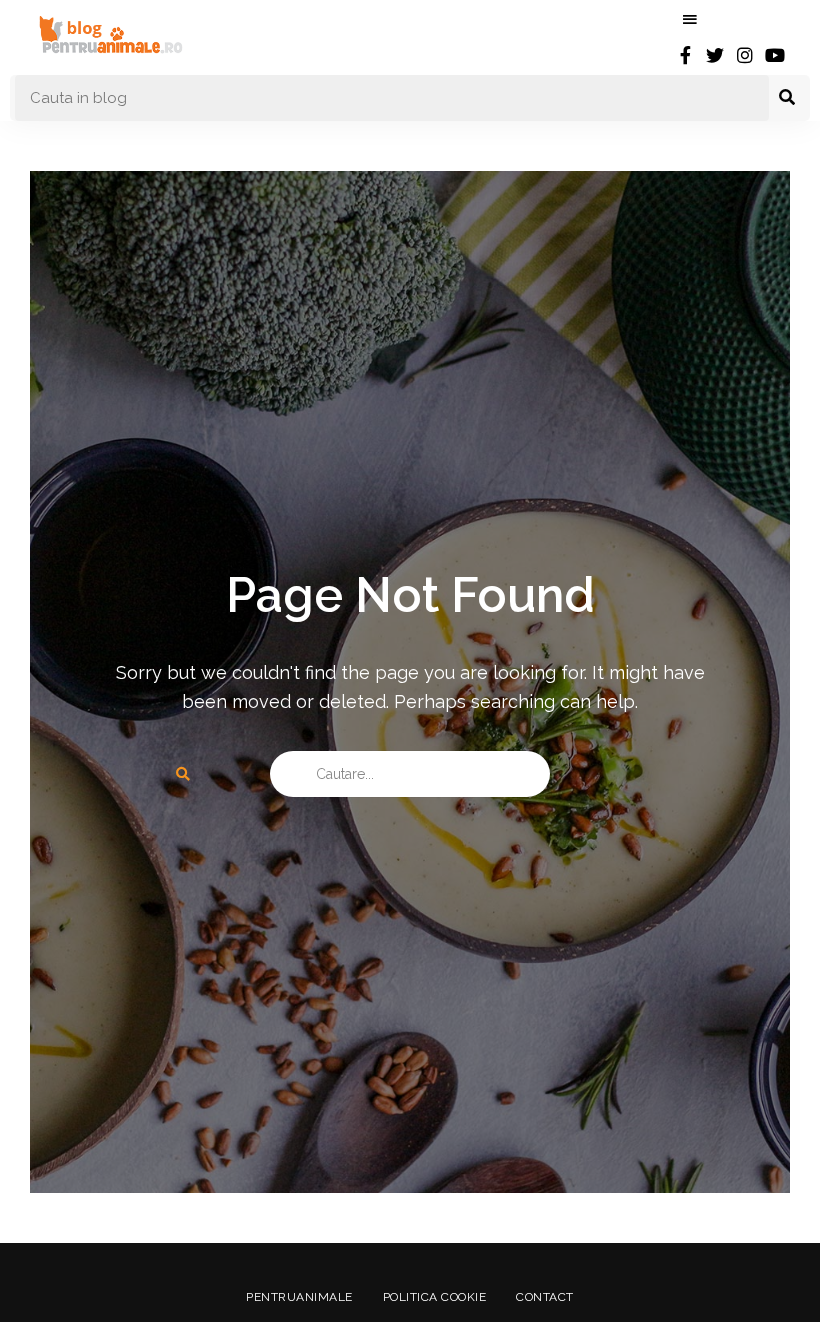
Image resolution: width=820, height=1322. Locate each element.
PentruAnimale (299, 1297)
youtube (775, 55)
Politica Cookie (435, 1297)
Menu (690, 20)
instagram (745, 55)
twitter (715, 55)
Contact (545, 1297)
